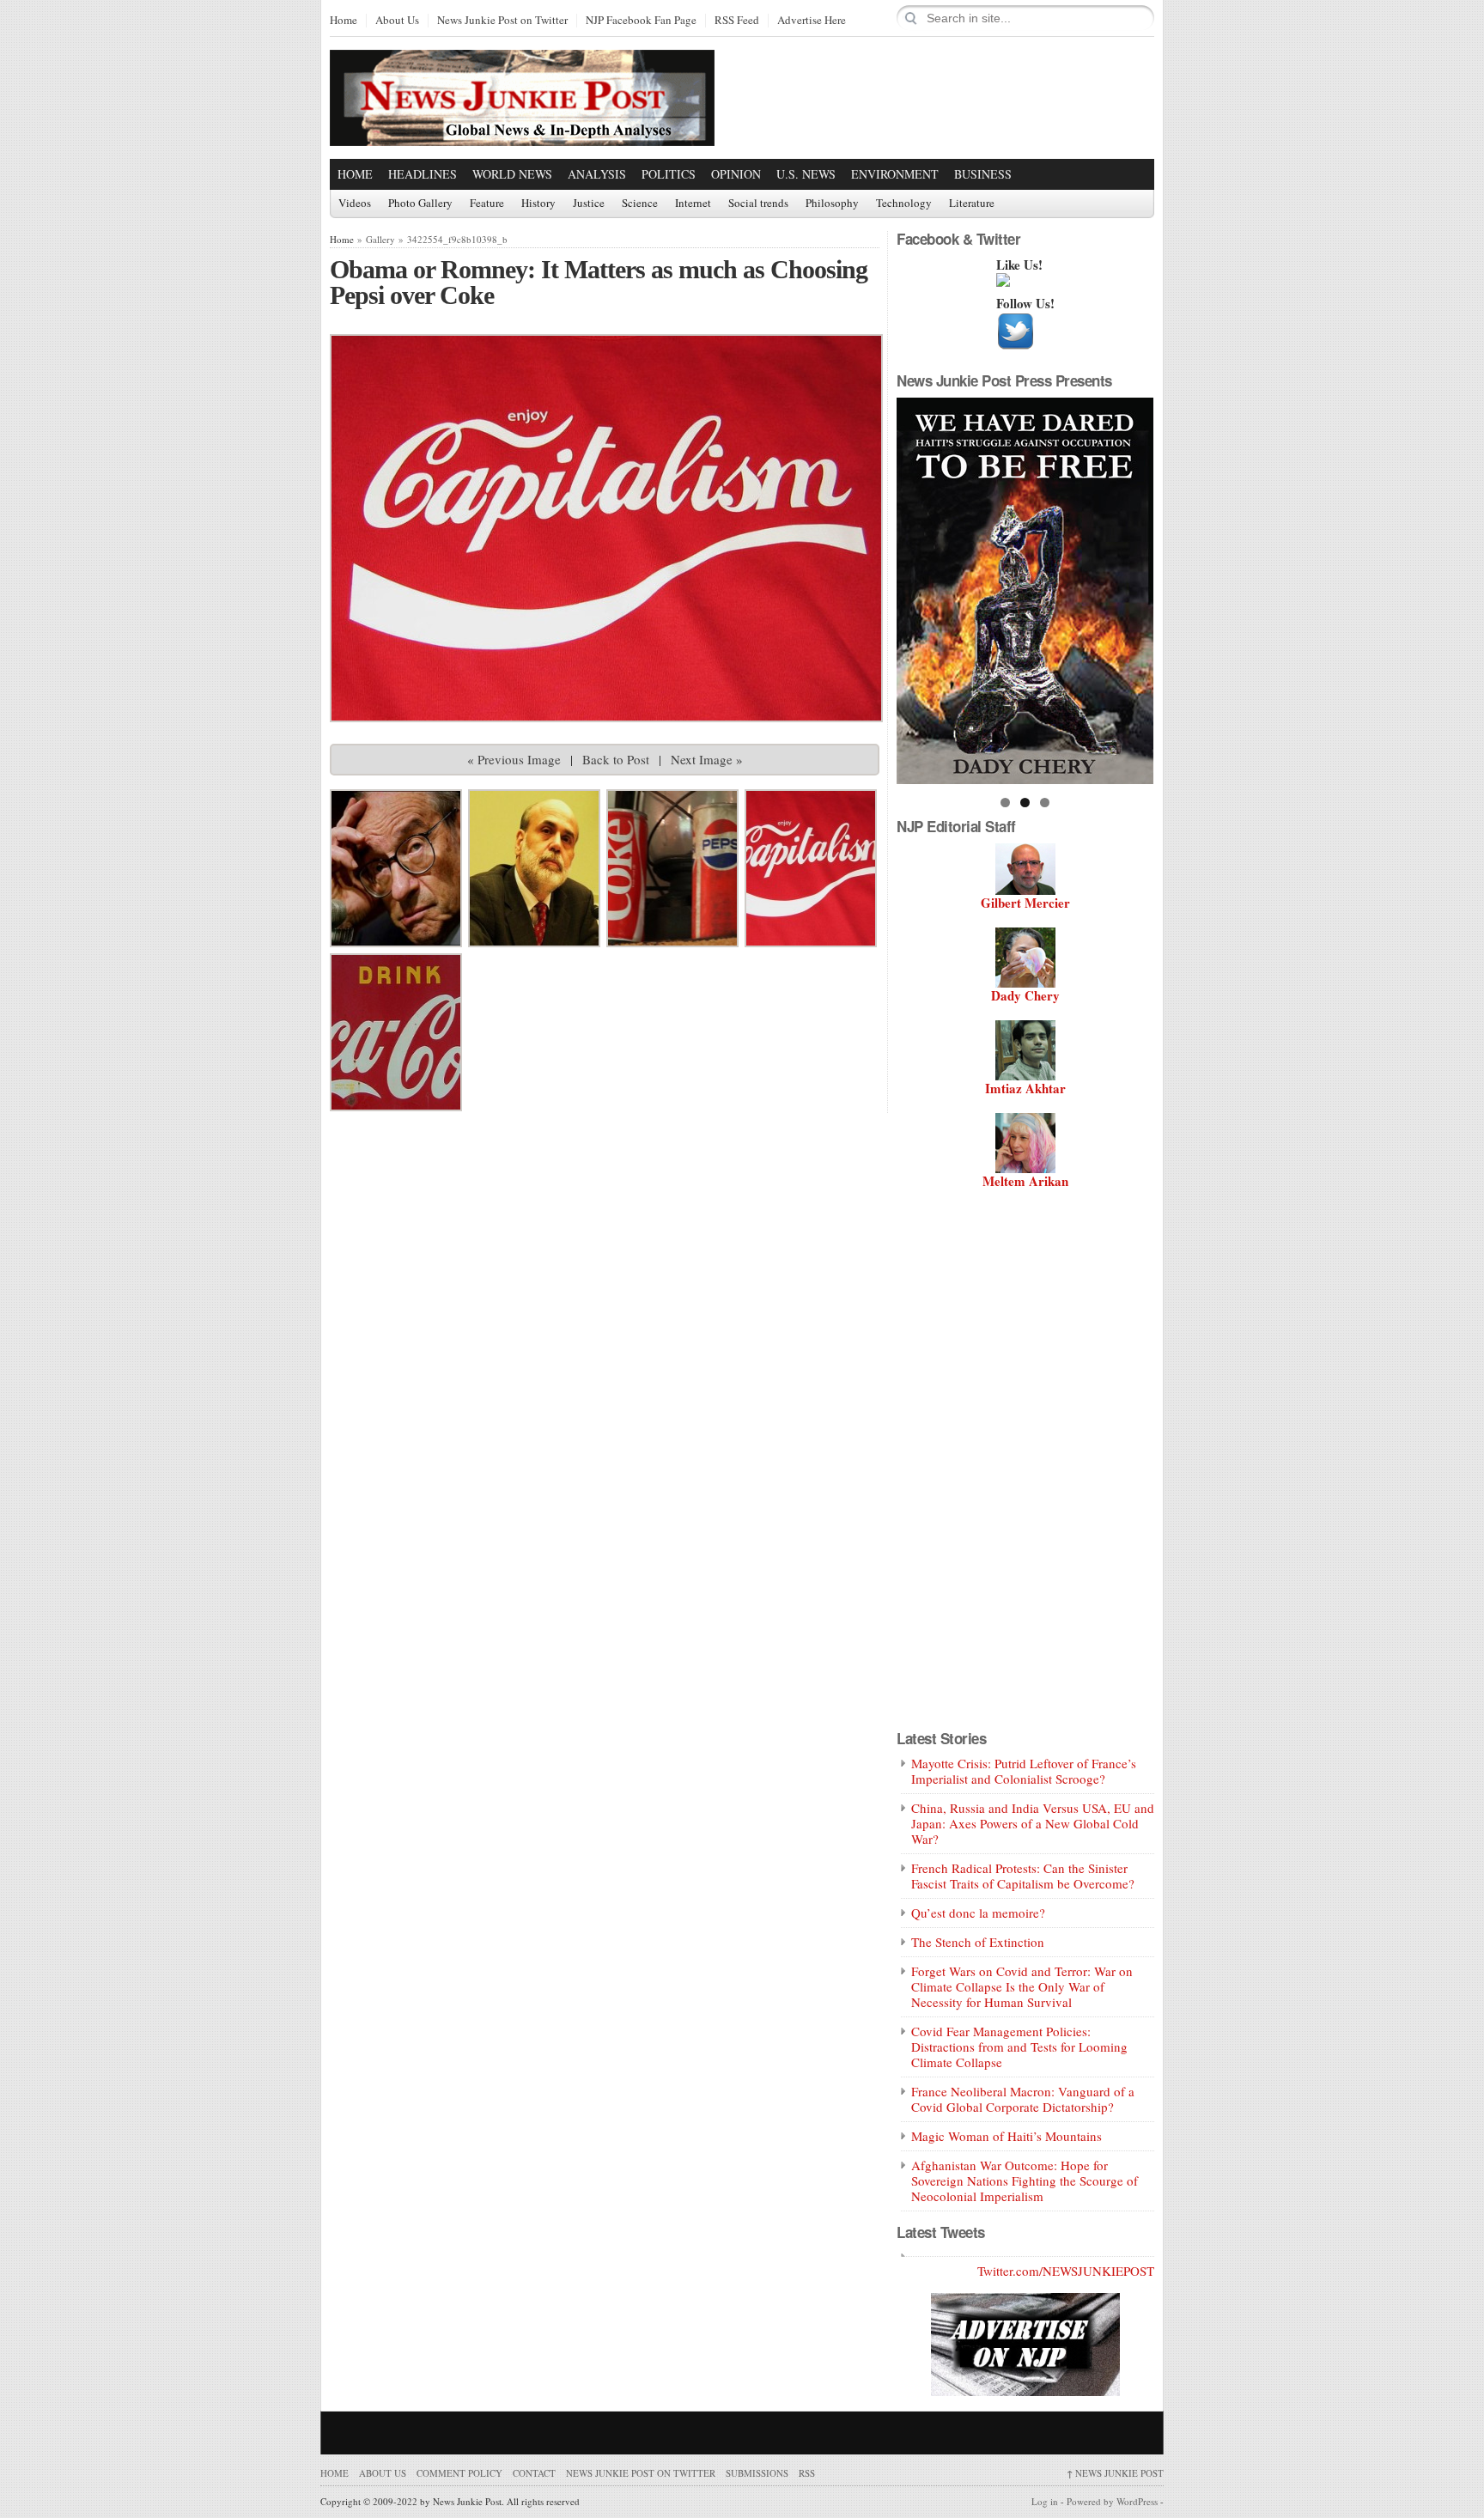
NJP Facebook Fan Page (641, 21)
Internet (693, 204)
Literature (972, 204)
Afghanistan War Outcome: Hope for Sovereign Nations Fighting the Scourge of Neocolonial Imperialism (1025, 2180)
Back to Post (616, 759)
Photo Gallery (420, 204)
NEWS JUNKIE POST (1115, 2473)
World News (512, 174)
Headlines (423, 174)
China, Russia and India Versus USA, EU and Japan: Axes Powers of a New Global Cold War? (1033, 1823)
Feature (487, 204)
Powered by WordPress (1112, 2501)
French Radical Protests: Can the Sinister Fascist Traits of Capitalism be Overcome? (1023, 1876)
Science (640, 204)
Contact (534, 2473)
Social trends (758, 204)
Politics (669, 174)
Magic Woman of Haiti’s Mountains (1007, 2136)
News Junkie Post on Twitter (502, 21)
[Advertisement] (953, 97)
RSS (807, 2473)
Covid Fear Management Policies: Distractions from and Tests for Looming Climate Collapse (1019, 2047)
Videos (355, 204)
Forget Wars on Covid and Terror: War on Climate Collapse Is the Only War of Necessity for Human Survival (1022, 1986)
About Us (397, 21)
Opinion (736, 174)
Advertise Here (812, 21)
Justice (589, 204)
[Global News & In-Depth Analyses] (522, 131)
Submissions (757, 2473)
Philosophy (832, 204)
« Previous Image (514, 759)
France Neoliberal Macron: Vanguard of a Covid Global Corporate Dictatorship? (1023, 2099)
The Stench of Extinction (978, 1942)
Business (983, 174)
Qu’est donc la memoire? (978, 1913)
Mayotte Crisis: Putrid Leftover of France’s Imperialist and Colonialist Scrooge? (1024, 1771)
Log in (1045, 2501)
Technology (904, 204)
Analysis (597, 174)
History (538, 204)
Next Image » (707, 759)
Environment (895, 174)
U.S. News (806, 174)
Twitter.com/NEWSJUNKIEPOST (1066, 2271)
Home (344, 21)
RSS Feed (737, 21)
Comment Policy (459, 2473)
